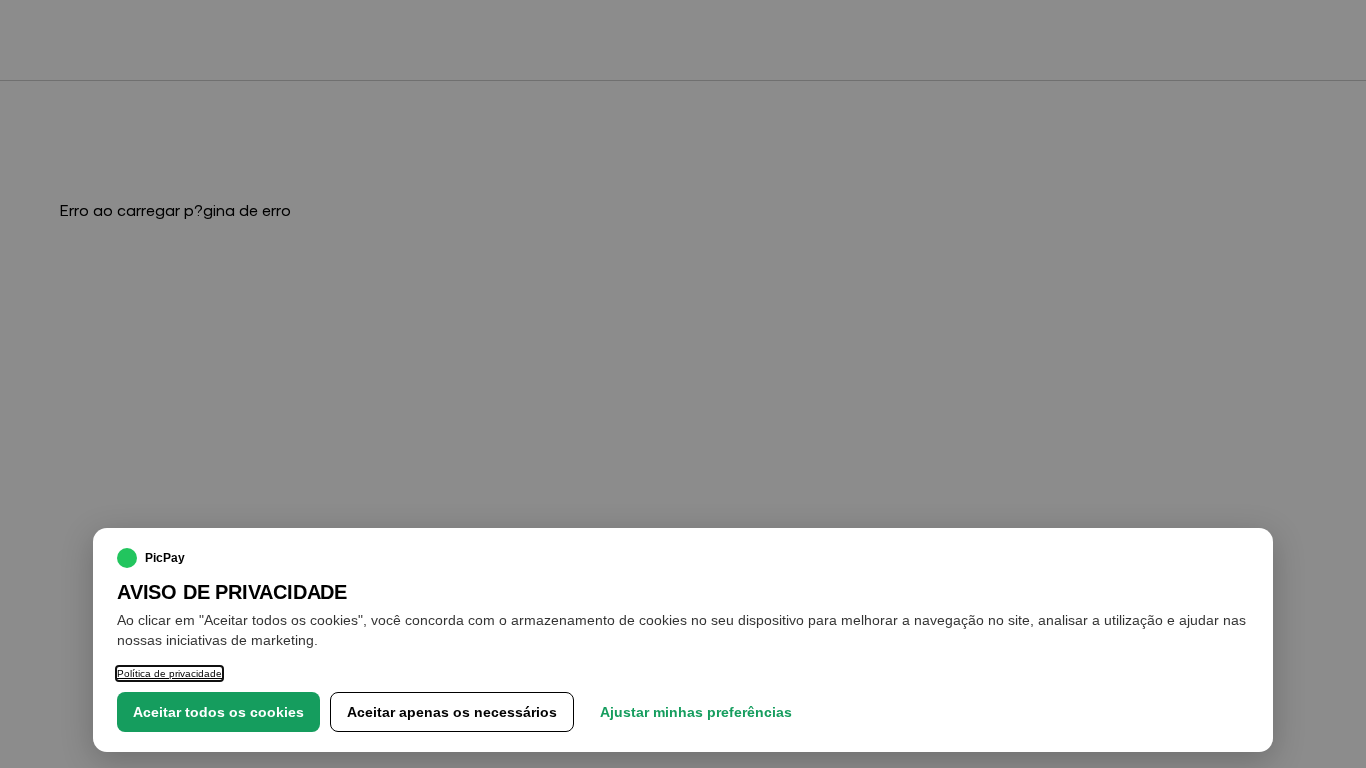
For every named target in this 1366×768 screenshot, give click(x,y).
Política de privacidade (169, 673)
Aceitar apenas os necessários (452, 712)
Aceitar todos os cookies (218, 712)
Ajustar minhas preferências (696, 712)
